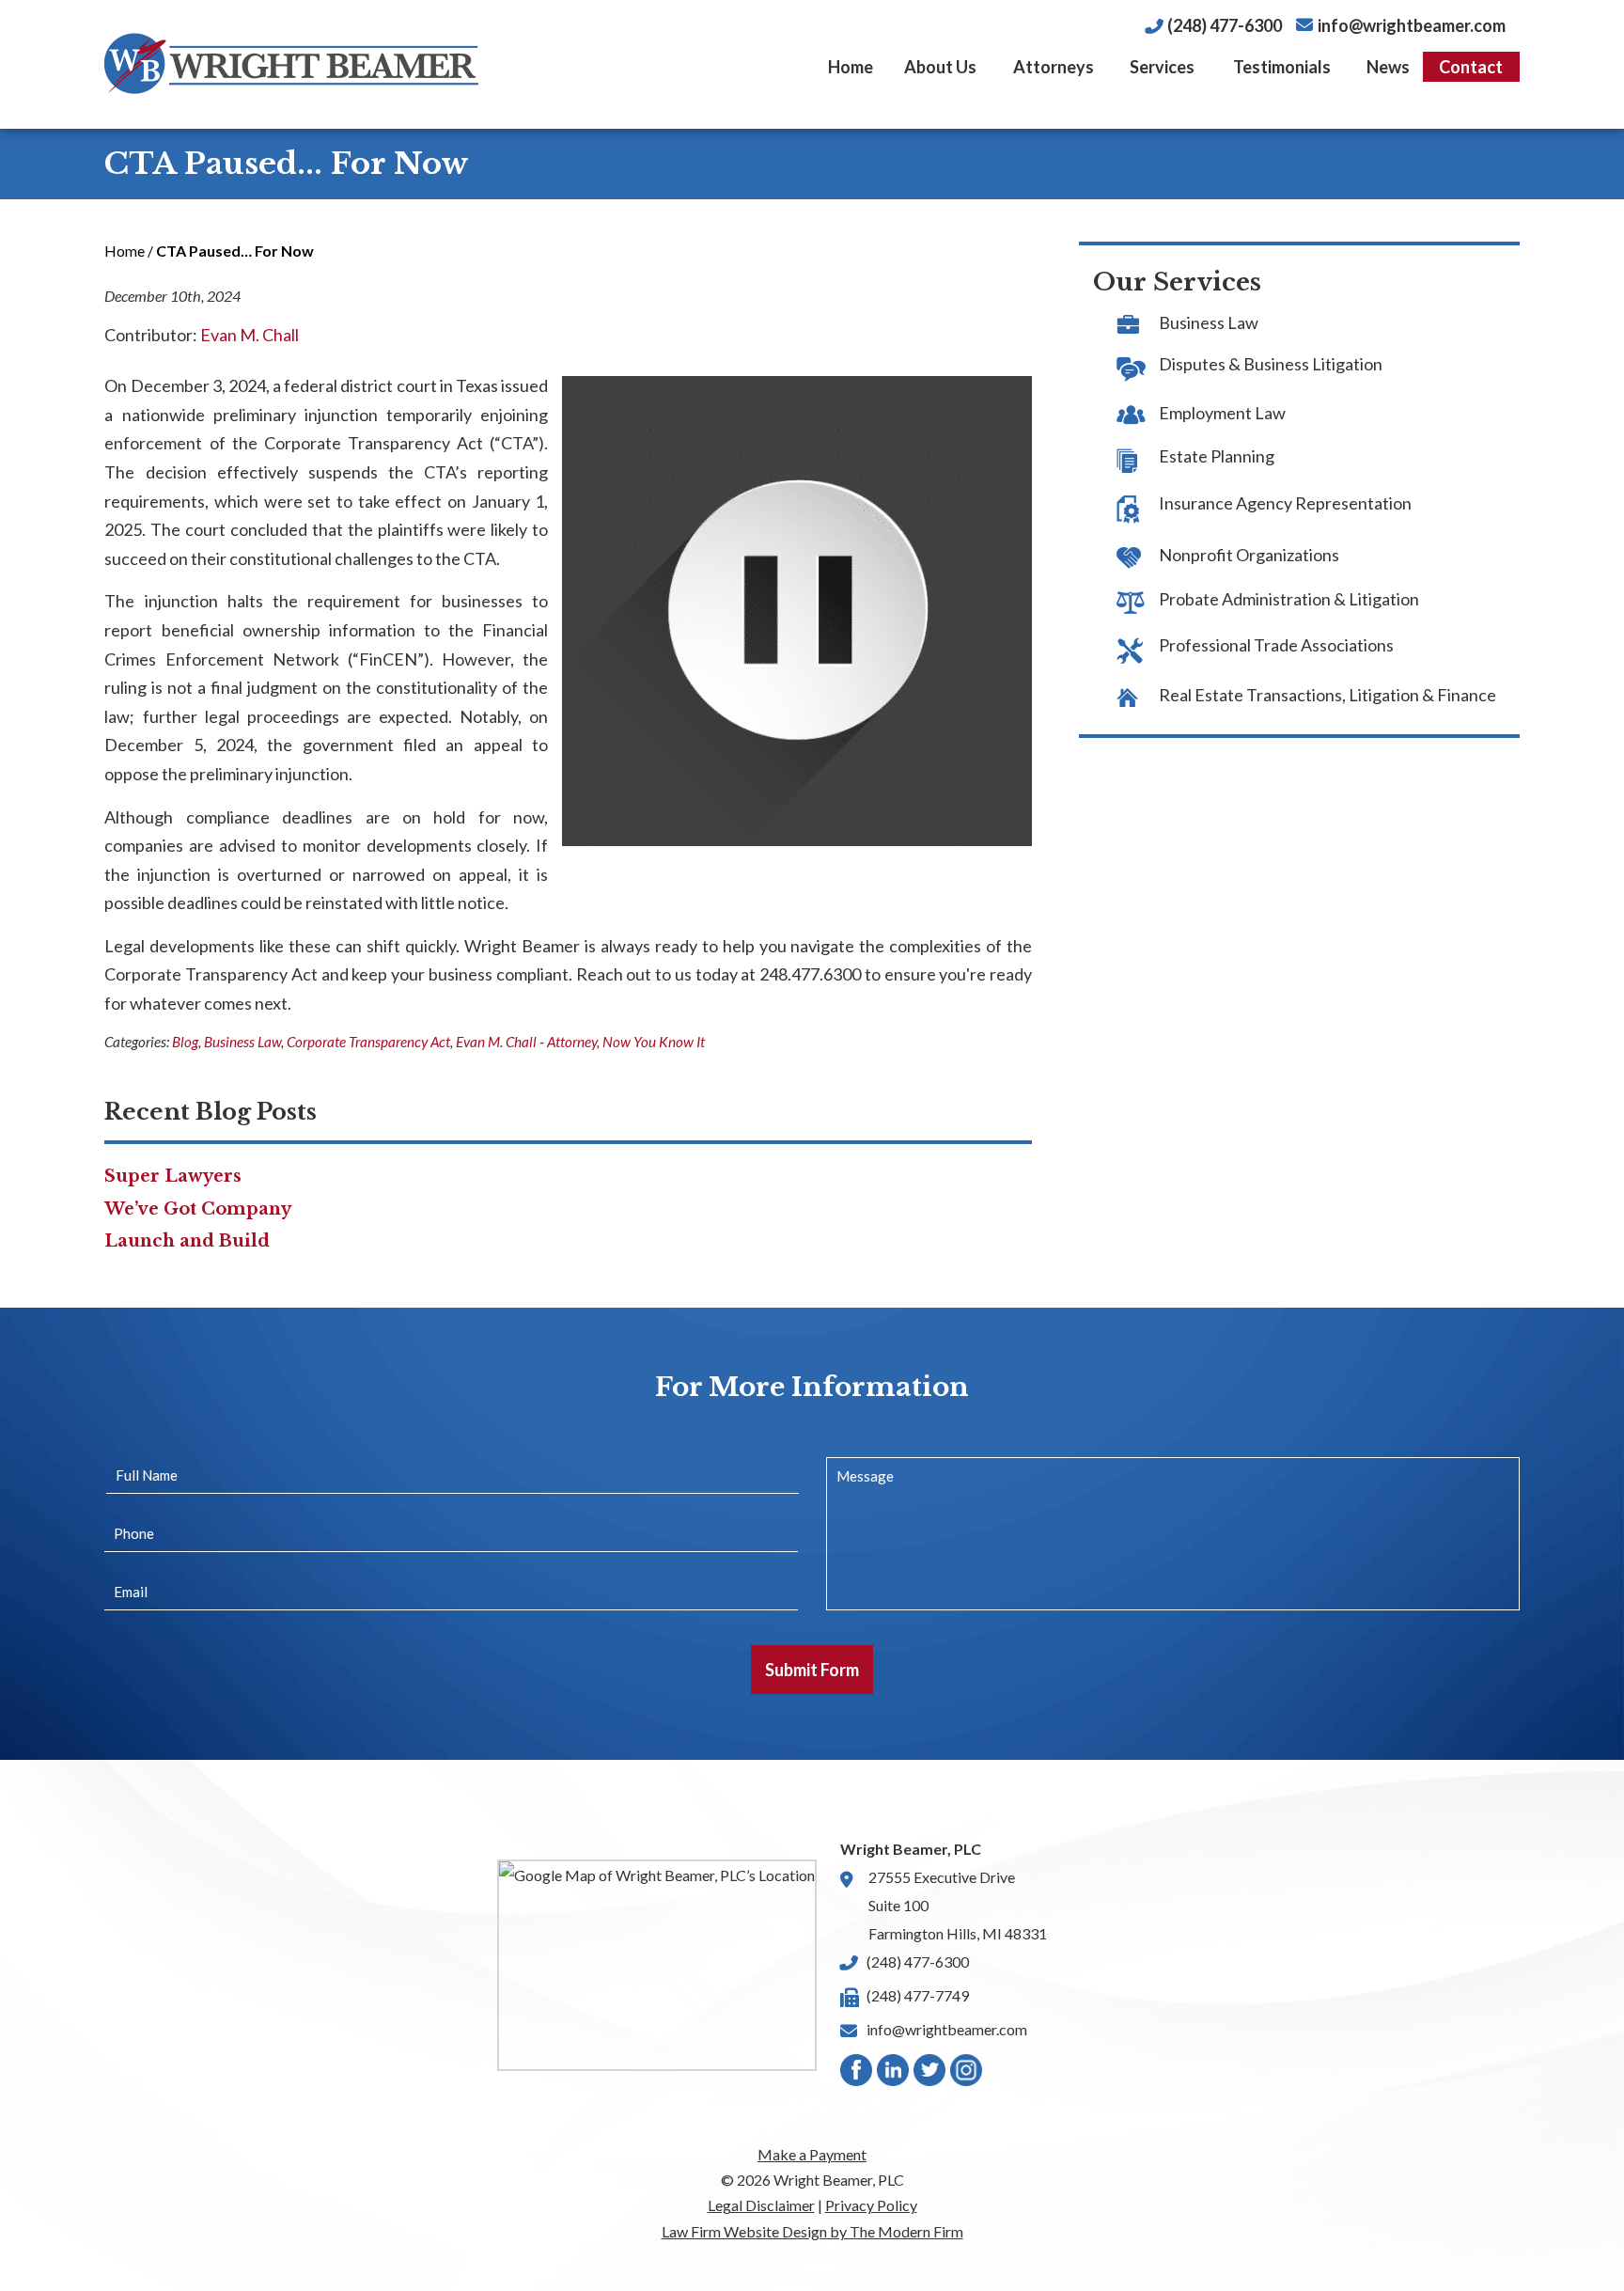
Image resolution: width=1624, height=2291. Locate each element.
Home (851, 67)
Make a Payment (812, 2154)
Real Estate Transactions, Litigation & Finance (1327, 695)
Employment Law (1222, 413)
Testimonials (1282, 67)
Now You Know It (654, 1042)
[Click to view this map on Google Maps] (657, 1965)
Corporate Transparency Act (368, 1042)
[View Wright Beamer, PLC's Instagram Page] (967, 2074)
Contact (1471, 67)
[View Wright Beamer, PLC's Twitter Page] (930, 2074)
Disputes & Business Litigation (1271, 364)
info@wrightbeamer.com (1412, 25)
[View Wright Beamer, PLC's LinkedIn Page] (894, 2074)
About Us (940, 67)
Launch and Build (187, 1241)
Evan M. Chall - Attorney (526, 1042)
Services (1162, 67)
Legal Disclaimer (761, 2205)
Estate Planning (1217, 456)
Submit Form (812, 1670)
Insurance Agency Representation (1285, 503)
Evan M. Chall (250, 335)
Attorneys (1054, 67)
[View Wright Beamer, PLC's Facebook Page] (857, 2074)
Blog (185, 1042)
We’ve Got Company (198, 1209)
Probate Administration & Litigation (1289, 599)
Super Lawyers (173, 1176)
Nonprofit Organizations (1249, 555)
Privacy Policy (871, 2205)
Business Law (242, 1042)
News (1388, 67)
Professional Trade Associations (1276, 645)
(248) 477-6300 (1225, 25)
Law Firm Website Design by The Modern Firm (812, 2231)
